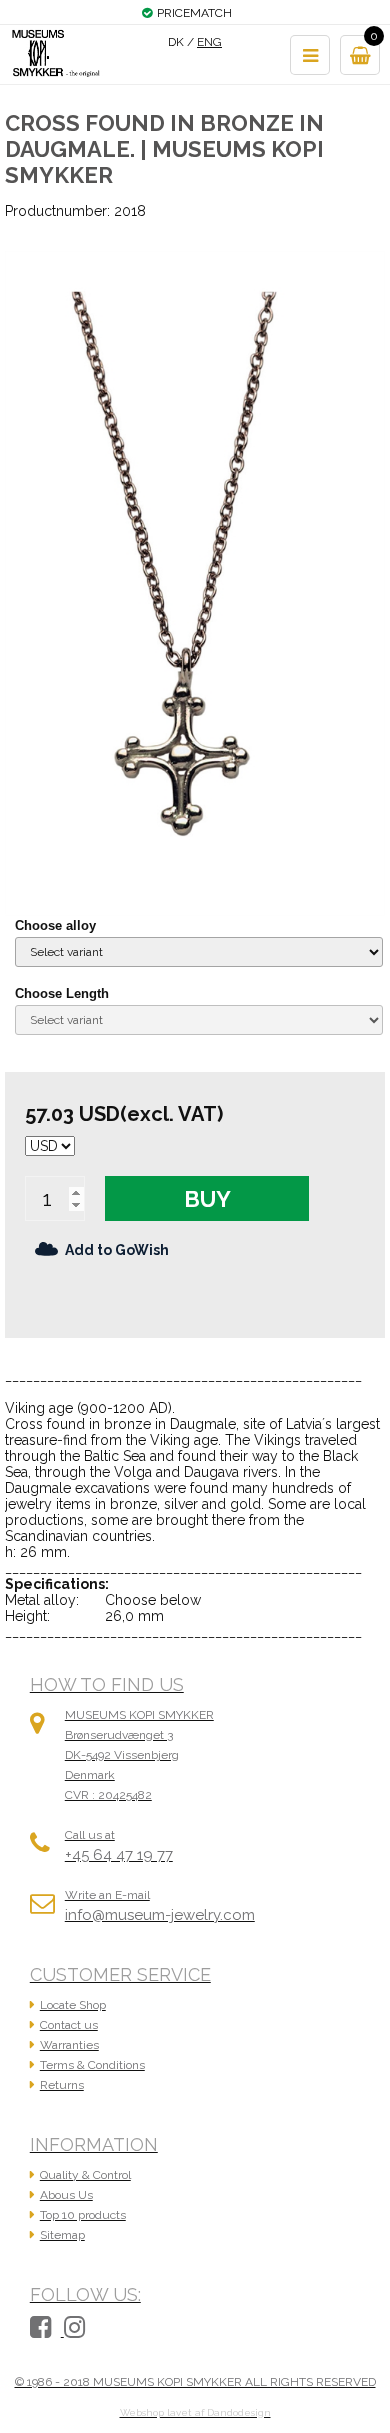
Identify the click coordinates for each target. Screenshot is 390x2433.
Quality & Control (85, 2175)
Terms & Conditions (92, 2065)
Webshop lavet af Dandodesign (195, 2412)
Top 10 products (83, 2215)
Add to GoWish (117, 1250)
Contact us (69, 2025)
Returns (62, 2085)
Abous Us (66, 2195)
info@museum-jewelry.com (160, 1915)
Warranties (69, 2045)
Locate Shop (73, 2005)
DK (176, 42)
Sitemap (62, 2235)
